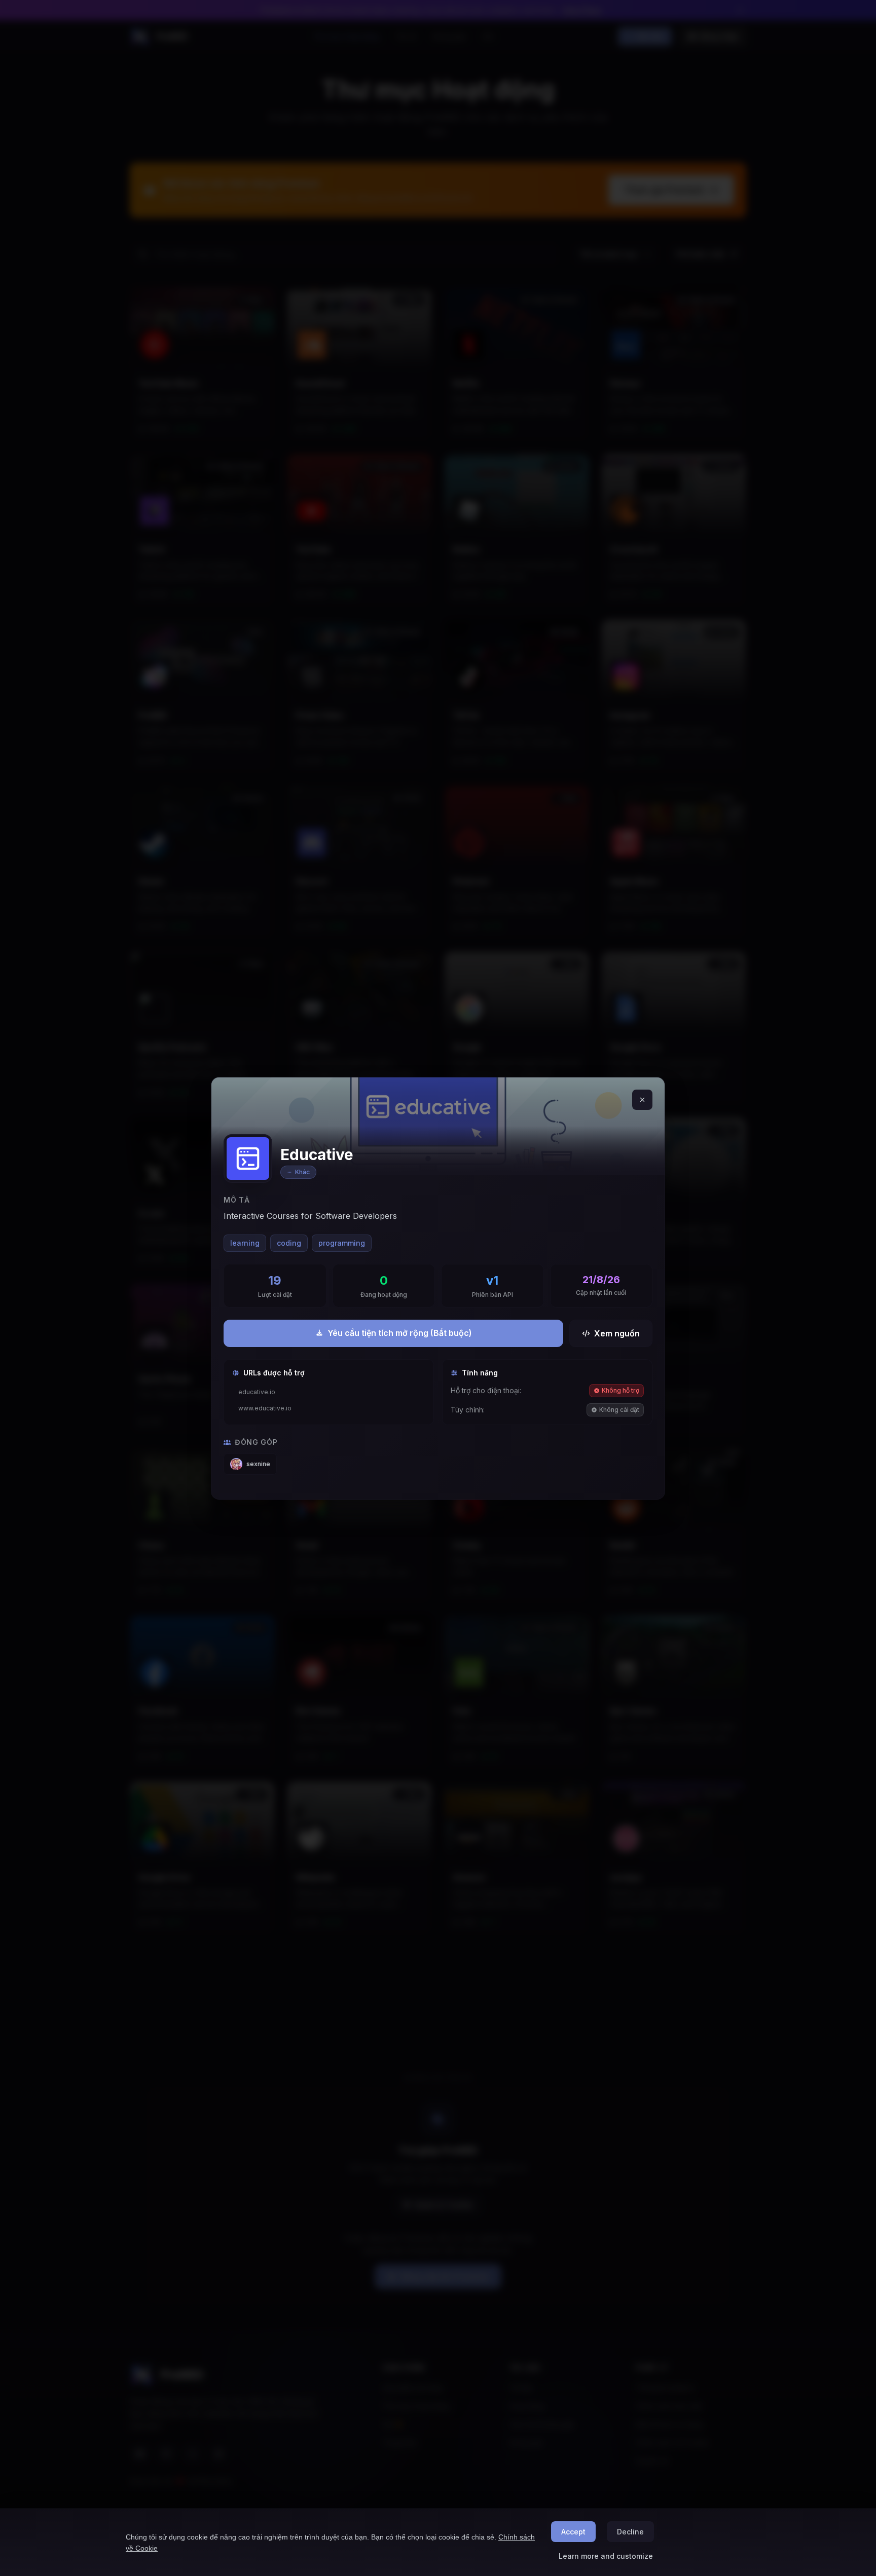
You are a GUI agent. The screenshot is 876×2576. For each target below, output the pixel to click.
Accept (573, 2532)
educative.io (257, 1392)
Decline (630, 2532)
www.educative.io (265, 1408)
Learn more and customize (606, 2556)
